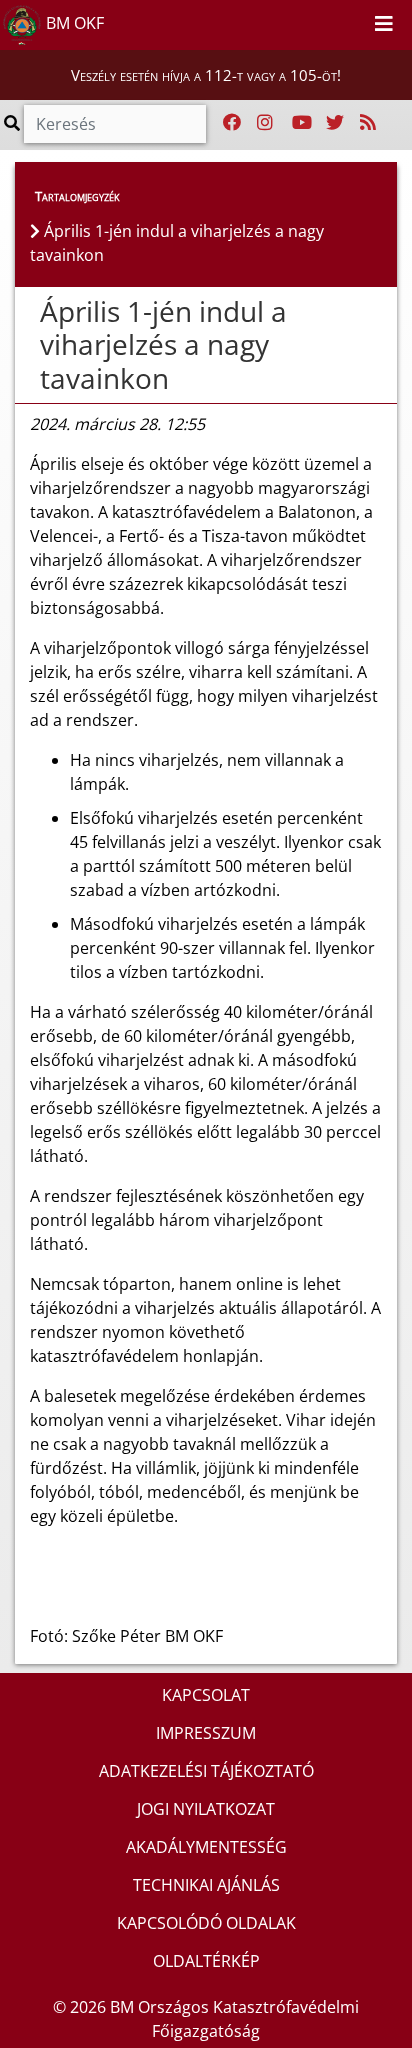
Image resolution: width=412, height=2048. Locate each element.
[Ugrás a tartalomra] (330, 21)
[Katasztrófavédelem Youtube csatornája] (302, 123)
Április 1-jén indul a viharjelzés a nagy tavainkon (163, 344)
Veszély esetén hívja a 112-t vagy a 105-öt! (206, 75)
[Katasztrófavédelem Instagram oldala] (265, 123)
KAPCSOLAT (206, 1695)
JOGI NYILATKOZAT (206, 1809)
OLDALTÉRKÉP (206, 1961)
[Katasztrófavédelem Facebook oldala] (232, 123)
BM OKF (73, 23)
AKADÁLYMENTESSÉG (206, 1847)
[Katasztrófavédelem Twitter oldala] (335, 123)
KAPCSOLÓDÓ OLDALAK (206, 1923)
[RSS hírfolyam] (368, 123)
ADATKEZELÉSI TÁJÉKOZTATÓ (206, 1771)
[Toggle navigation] (384, 25)
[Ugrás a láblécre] (352, 21)
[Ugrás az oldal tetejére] (30, 312)
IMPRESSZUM (206, 1733)
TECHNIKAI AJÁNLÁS (206, 1885)
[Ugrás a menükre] (308, 21)
